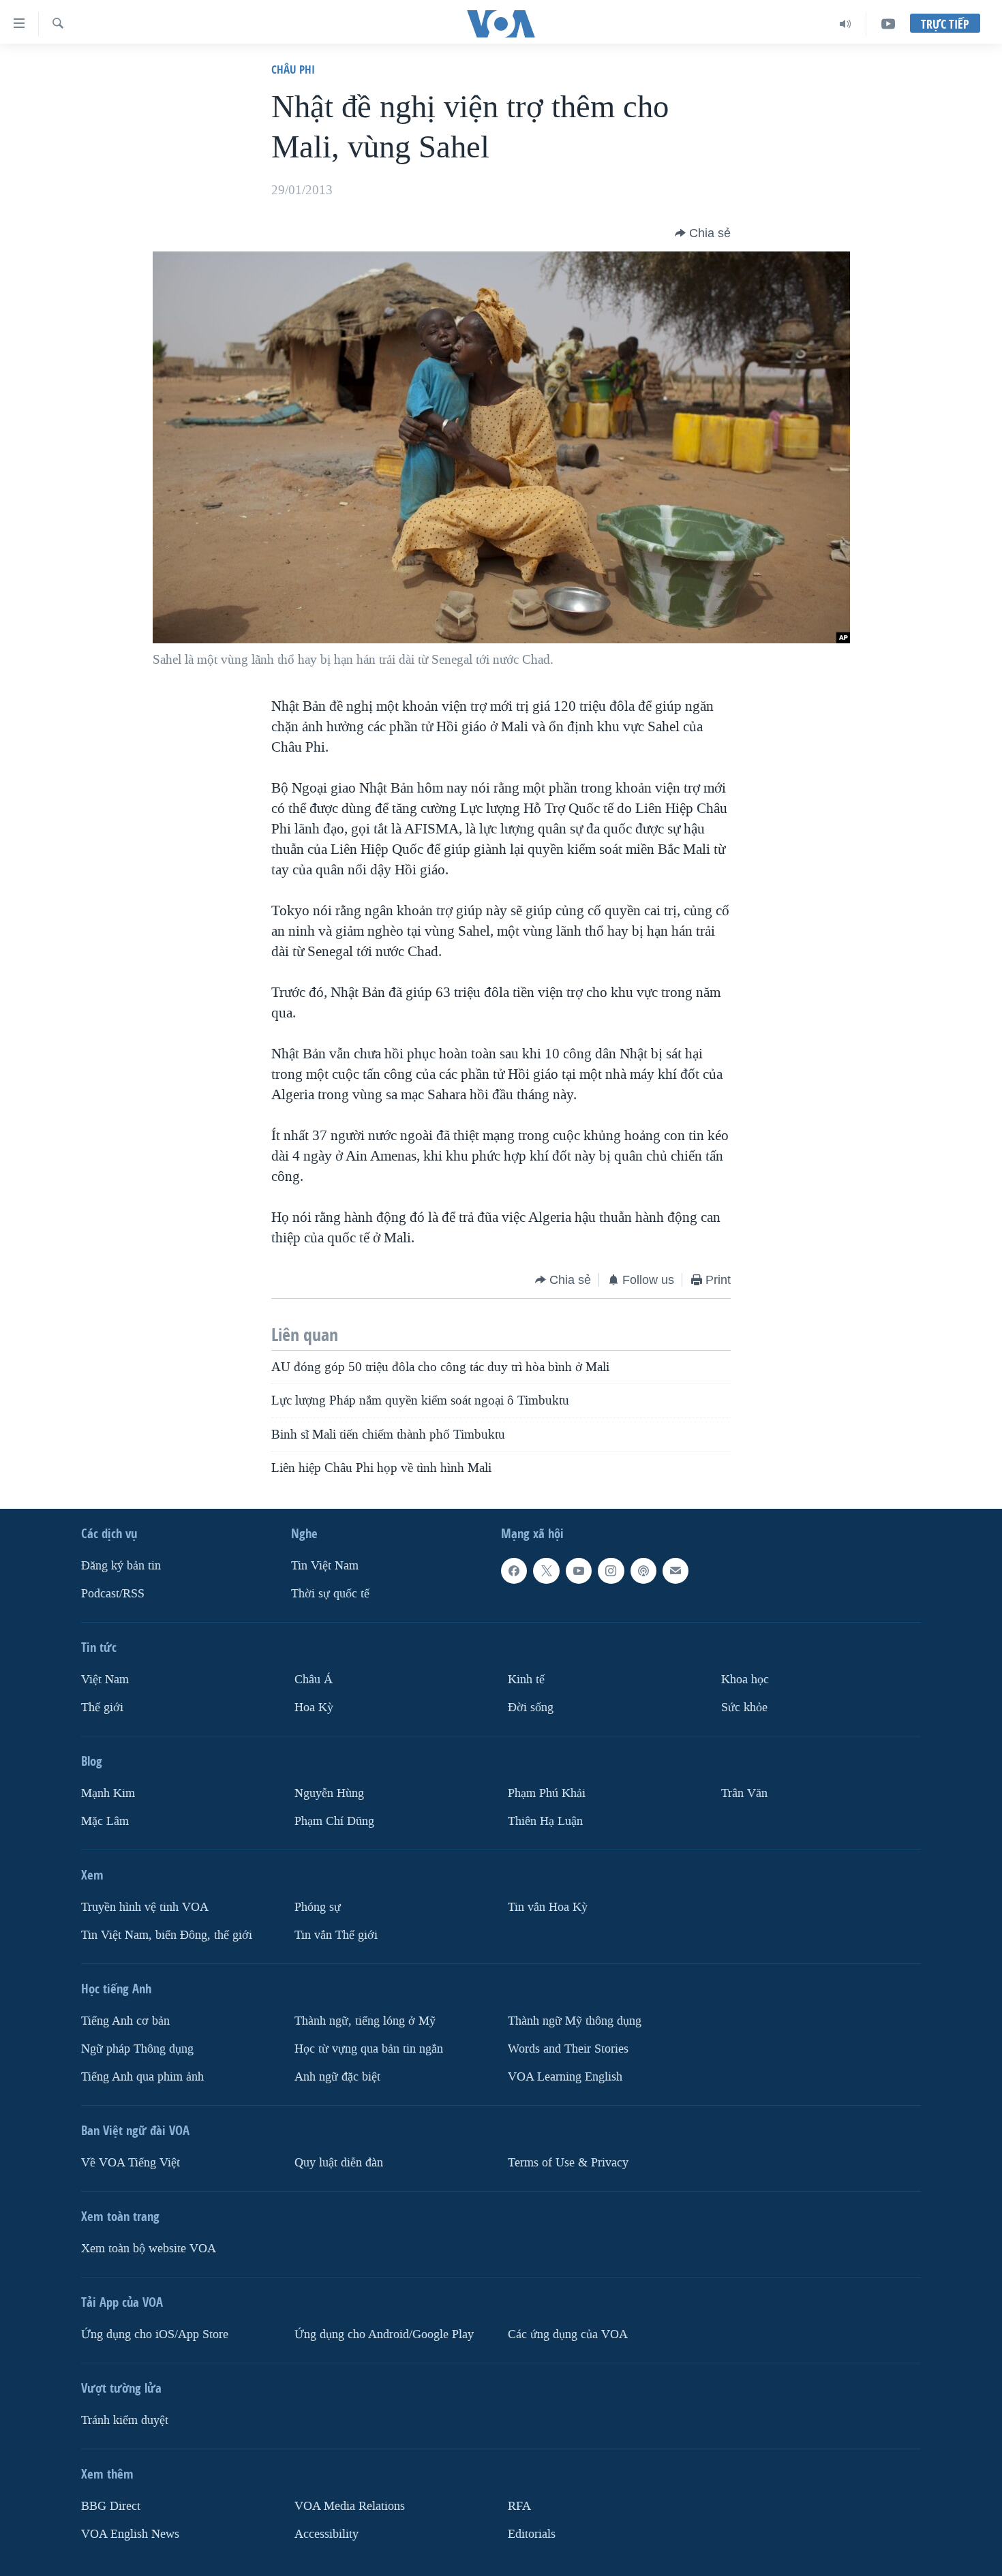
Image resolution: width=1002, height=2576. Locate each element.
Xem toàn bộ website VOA (149, 2249)
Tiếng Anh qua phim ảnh (142, 2077)
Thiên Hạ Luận (545, 1821)
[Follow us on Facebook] (514, 1571)
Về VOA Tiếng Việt (131, 2163)
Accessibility (327, 2534)
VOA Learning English (565, 2077)
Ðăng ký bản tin (121, 1566)
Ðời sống (531, 1707)
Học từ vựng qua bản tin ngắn (369, 2049)
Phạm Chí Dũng (334, 1821)
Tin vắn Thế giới (336, 1935)
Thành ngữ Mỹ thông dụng (575, 2021)
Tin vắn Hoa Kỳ (548, 1907)
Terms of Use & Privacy (568, 2163)
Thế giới (102, 1707)
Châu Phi (293, 69)
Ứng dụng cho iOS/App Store (155, 2334)
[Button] (703, 233)
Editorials (532, 2534)
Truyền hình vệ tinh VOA (145, 1907)
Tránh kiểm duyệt (125, 2420)
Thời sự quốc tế (330, 1594)
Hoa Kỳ (314, 1707)
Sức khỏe (744, 1707)
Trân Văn (744, 1793)
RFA (519, 2506)
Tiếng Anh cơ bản (125, 2021)
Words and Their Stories (568, 2049)
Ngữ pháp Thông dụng (137, 2049)
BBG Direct (111, 2506)
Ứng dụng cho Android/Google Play (384, 2334)
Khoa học (745, 1680)
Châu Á (314, 1680)
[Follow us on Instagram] (611, 1571)
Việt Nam (105, 1680)
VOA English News (130, 2534)
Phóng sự (318, 1907)
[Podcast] (643, 1571)
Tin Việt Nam (325, 1566)
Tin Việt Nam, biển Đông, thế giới (167, 1935)
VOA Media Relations (350, 2506)
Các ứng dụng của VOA (568, 2334)
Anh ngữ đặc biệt (337, 2077)
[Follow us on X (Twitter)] (546, 1571)
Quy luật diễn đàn (339, 2163)
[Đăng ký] (675, 1571)
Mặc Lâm (105, 1821)
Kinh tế (526, 1680)
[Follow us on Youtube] (579, 1571)
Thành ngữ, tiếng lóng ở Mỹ (365, 2021)
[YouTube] (888, 24)
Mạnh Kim (108, 1793)
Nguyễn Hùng (329, 1793)
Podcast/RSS (113, 1594)
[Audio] (846, 24)
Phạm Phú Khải (547, 1793)
